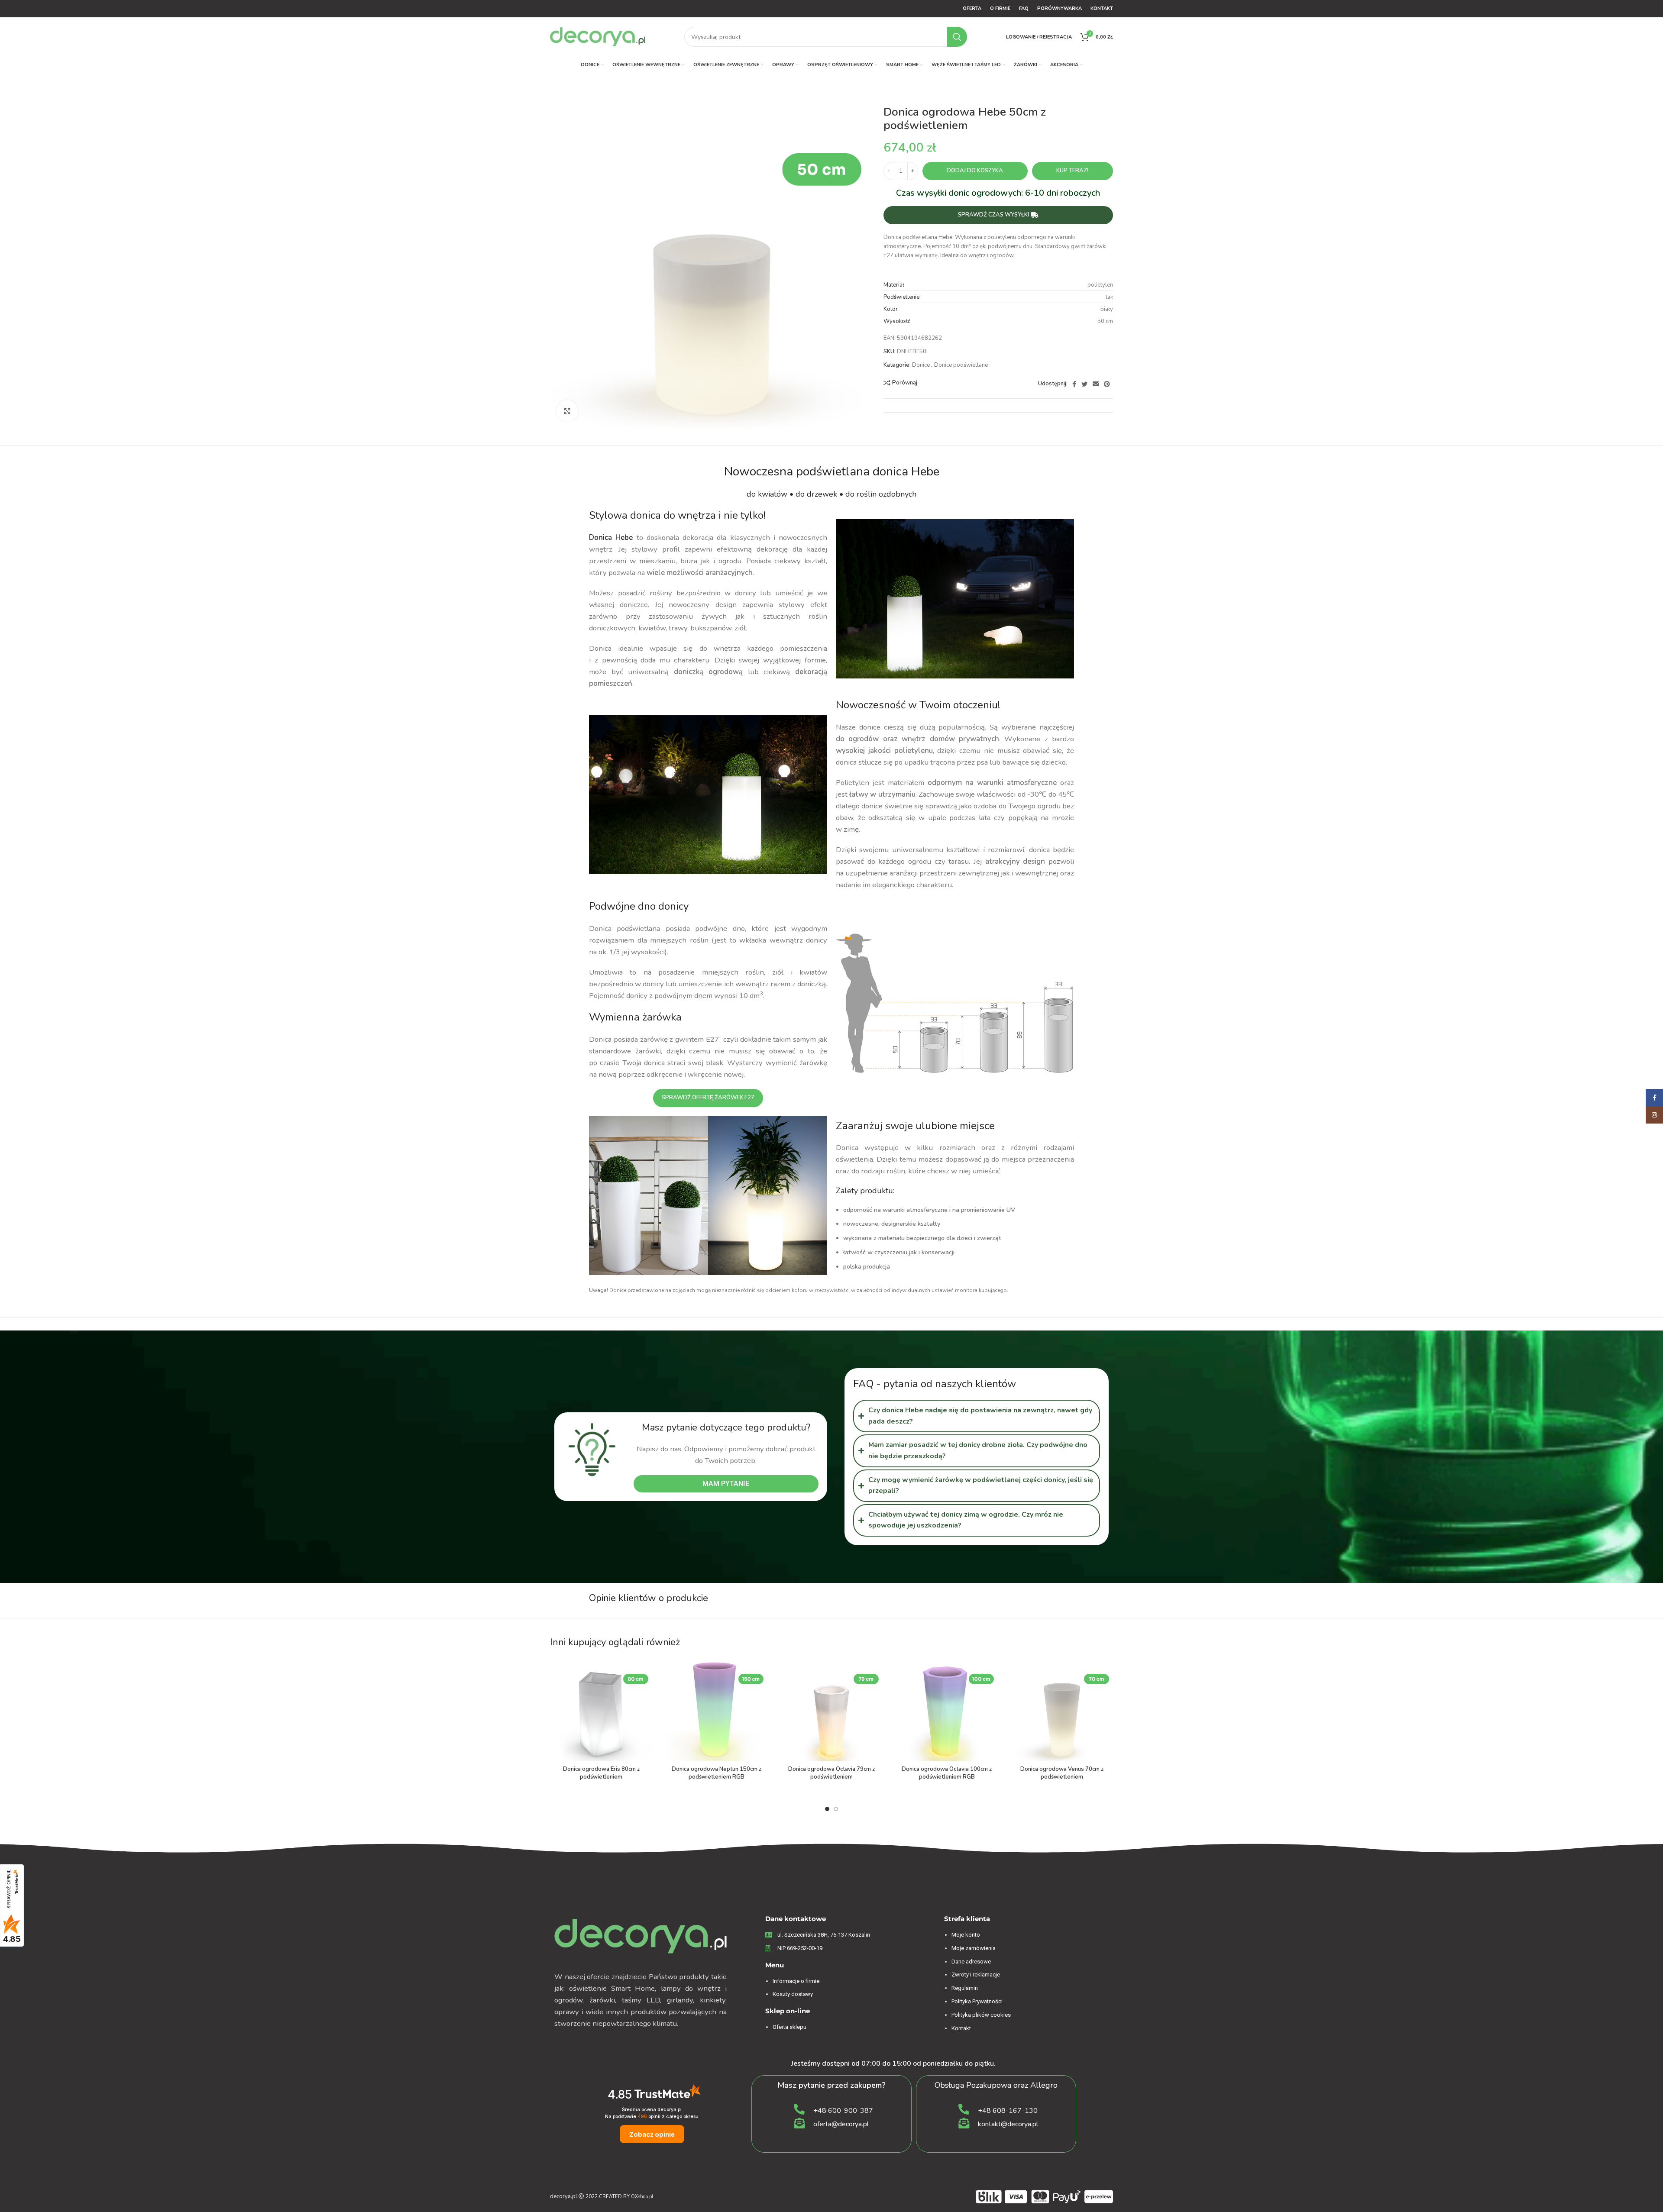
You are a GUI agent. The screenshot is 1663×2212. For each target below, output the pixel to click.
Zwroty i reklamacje (976, 1975)
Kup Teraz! (1072, 171)
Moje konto (966, 1935)
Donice (921, 365)
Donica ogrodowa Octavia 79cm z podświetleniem (831, 1773)
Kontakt (961, 2028)
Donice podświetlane (961, 365)
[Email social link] (1096, 384)
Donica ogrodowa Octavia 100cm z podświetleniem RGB (947, 1773)
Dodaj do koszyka (975, 171)
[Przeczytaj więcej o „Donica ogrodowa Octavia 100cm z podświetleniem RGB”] (991, 1673)
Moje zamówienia (974, 1948)
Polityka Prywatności (977, 2001)
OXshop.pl (642, 2197)
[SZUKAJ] (957, 37)
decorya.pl (564, 2196)
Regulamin (965, 1988)
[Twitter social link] (1084, 384)
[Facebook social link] (1074, 384)
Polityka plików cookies (981, 2015)
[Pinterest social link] (1107, 384)
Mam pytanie (726, 1484)
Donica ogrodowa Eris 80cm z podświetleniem (601, 1773)
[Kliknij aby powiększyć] (567, 411)
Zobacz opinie (652, 2134)
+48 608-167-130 (1008, 2111)
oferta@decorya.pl (841, 2124)
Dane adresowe (972, 1962)
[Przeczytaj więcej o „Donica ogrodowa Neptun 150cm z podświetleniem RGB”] (761, 1673)
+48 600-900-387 (843, 2111)
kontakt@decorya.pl (1008, 2124)
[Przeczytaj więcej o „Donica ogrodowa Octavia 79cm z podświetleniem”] (876, 1673)
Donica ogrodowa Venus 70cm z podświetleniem (1062, 1773)
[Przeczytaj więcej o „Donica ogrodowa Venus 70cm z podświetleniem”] (1107, 1673)
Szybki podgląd (646, 1692)
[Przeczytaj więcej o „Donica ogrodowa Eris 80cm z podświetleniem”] (646, 1673)
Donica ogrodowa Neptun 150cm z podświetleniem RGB (717, 1773)
